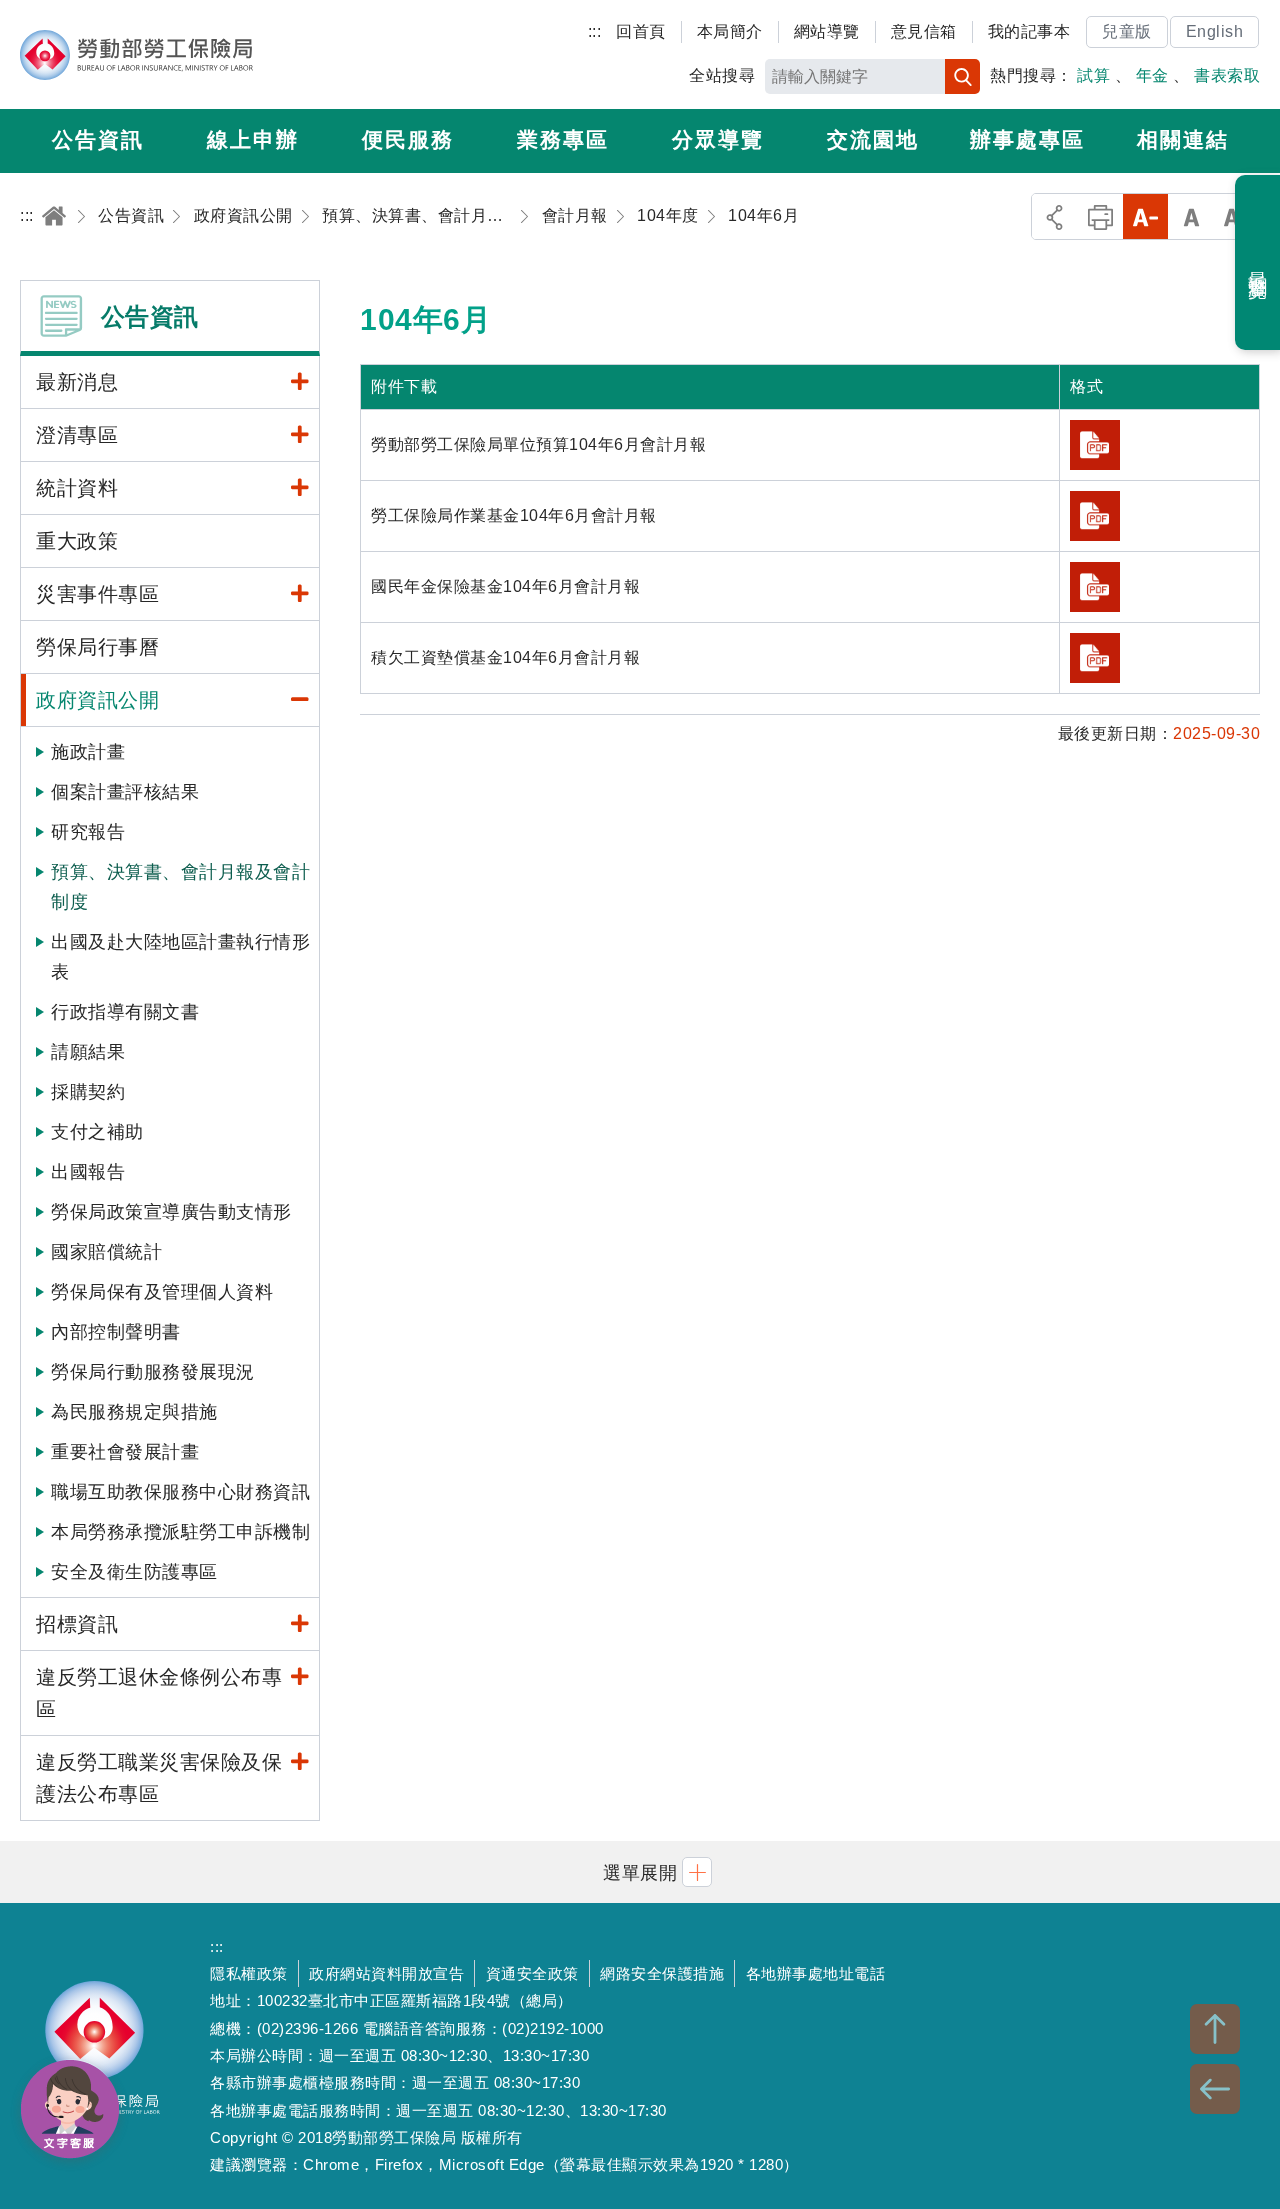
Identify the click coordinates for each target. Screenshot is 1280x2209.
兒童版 (1127, 31)
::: (595, 31)
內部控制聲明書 (116, 1332)
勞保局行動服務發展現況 (153, 1372)
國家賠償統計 (106, 1252)
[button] (640, 1871)
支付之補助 (97, 1132)
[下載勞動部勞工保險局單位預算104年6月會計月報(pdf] (1095, 445)
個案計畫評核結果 (125, 792)
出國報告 (88, 1172)
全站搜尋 (722, 75)
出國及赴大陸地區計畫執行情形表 (180, 957)
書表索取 (1227, 75)
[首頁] (54, 215)
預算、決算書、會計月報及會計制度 (180, 887)
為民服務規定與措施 (134, 1412)
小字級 (1145, 216)
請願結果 (88, 1052)
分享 (1054, 216)
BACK (1215, 2089)
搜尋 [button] (962, 76)
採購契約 (88, 1092)
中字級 (1191, 216)
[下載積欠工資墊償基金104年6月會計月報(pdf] (1095, 658)
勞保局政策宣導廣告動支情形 (171, 1212)
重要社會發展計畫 (125, 1452)
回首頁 (641, 31)
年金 (1152, 75)
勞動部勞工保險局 (136, 55)
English (1215, 31)
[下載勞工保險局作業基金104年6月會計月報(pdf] (1095, 516)
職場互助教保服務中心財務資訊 (180, 1492)
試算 (1093, 75)
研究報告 (88, 832)
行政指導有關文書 (125, 1012)
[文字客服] (70, 2109)
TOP (1215, 2029)
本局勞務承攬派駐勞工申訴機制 (180, 1532)
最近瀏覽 (1258, 263)
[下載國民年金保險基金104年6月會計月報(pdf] (1095, 587)
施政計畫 (88, 752)
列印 (1100, 216)
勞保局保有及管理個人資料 (162, 1292)
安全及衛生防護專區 (134, 1572)
